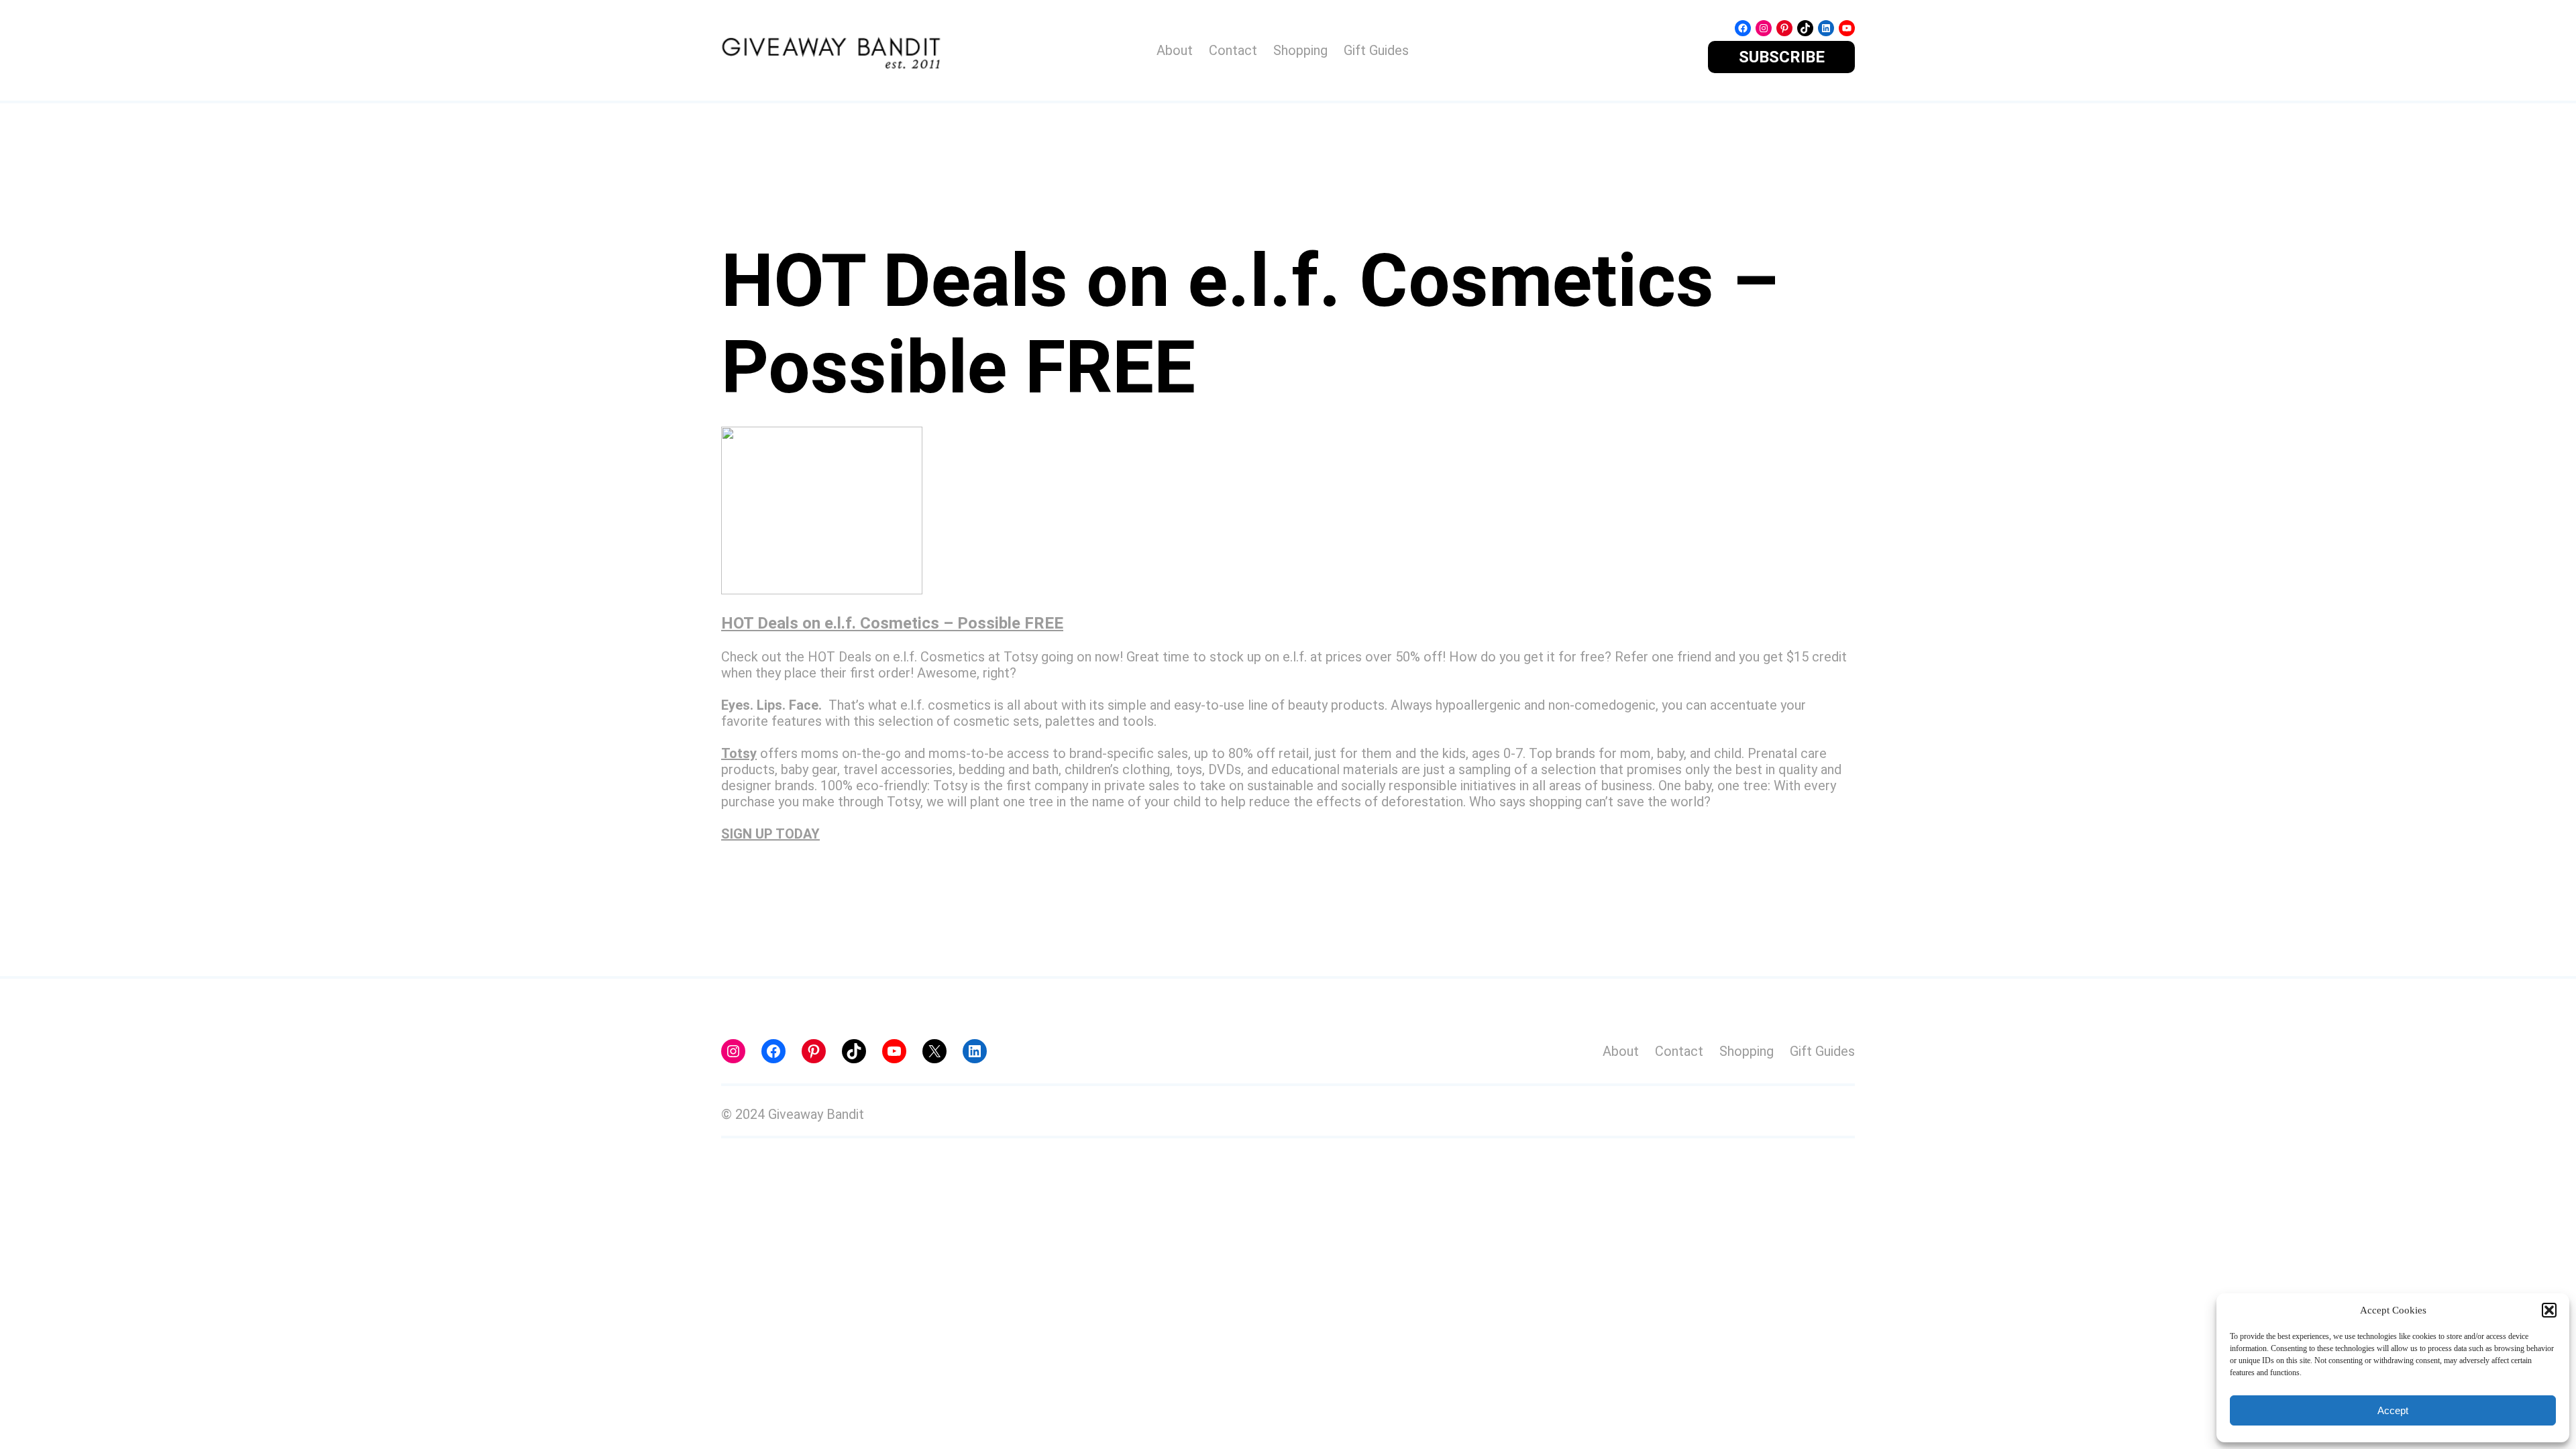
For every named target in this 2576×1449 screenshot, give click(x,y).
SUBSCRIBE (1782, 57)
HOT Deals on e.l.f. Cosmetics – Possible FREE (892, 623)
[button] (2549, 1310)
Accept (2393, 1410)
